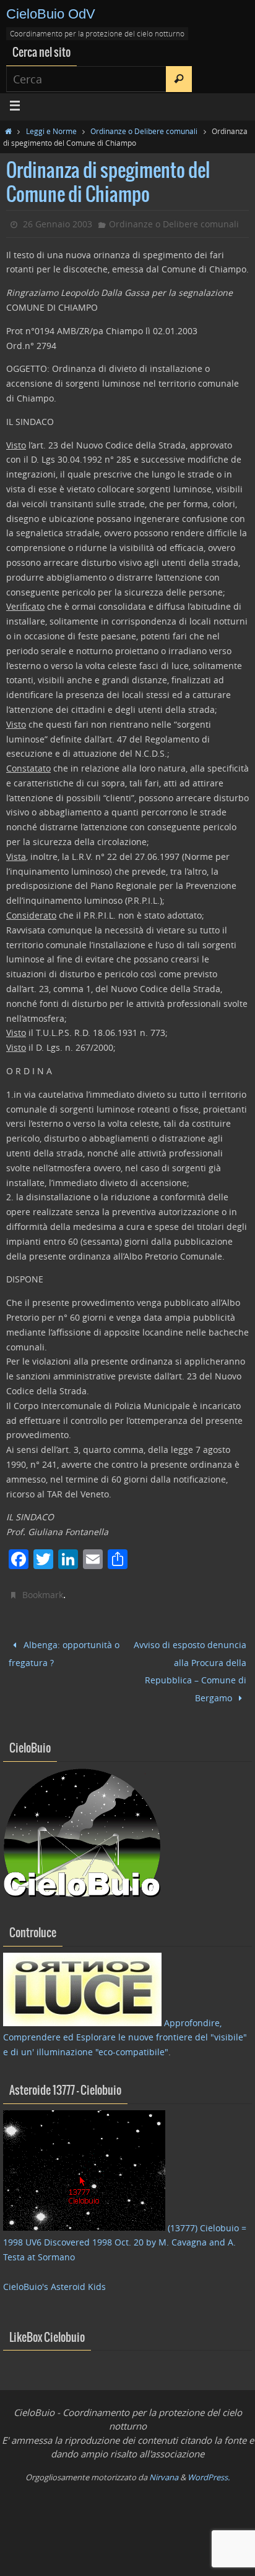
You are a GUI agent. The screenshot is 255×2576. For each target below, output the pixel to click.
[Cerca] (179, 79)
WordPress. (209, 2466)
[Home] (8, 131)
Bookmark (43, 1595)
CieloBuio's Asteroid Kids (54, 2275)
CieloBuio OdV (51, 14)
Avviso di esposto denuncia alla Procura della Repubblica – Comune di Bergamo (190, 1665)
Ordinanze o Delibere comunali (144, 131)
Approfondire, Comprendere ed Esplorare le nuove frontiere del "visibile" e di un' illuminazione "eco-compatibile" (125, 2027)
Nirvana (164, 2466)
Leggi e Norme (51, 131)
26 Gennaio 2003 (58, 224)
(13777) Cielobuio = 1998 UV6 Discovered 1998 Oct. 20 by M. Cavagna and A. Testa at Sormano (125, 2232)
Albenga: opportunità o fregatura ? (64, 1651)
